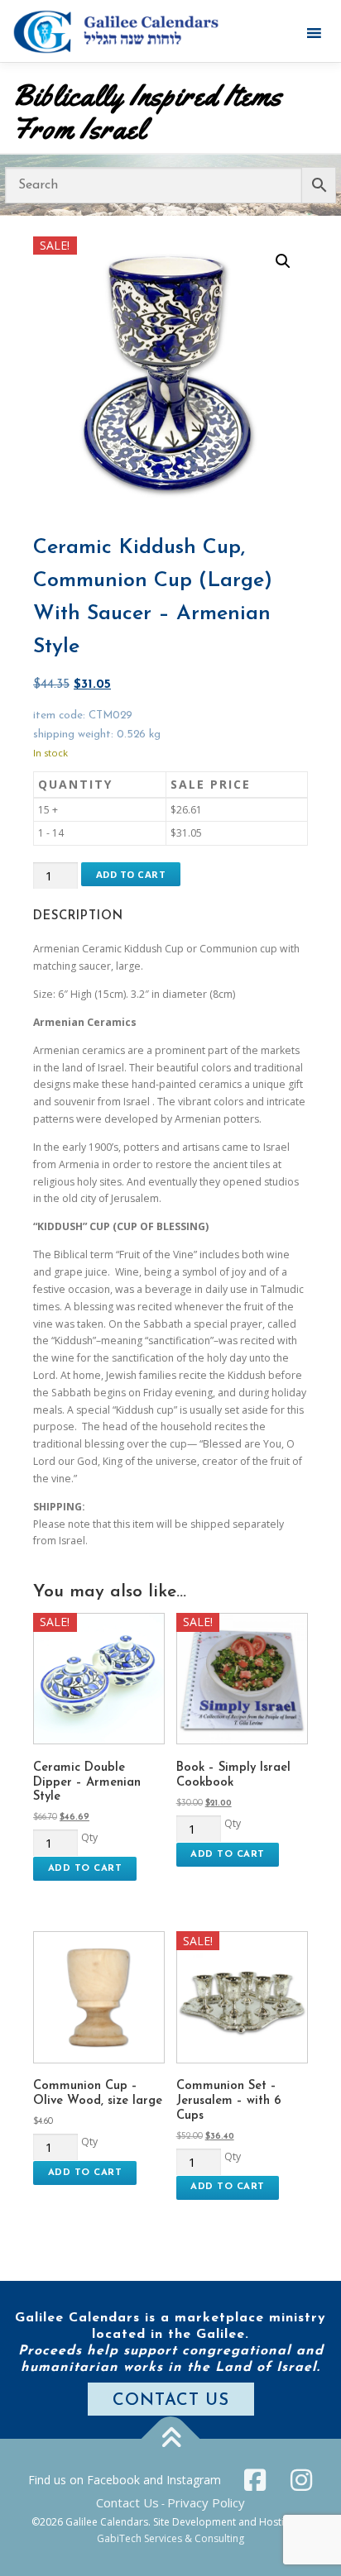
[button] (283, 261)
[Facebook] (255, 2480)
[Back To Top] (171, 2439)
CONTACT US (171, 2401)
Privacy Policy (206, 2502)
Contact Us (127, 2502)
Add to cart (131, 874)
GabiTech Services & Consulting (170, 2538)
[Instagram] (301, 2480)
